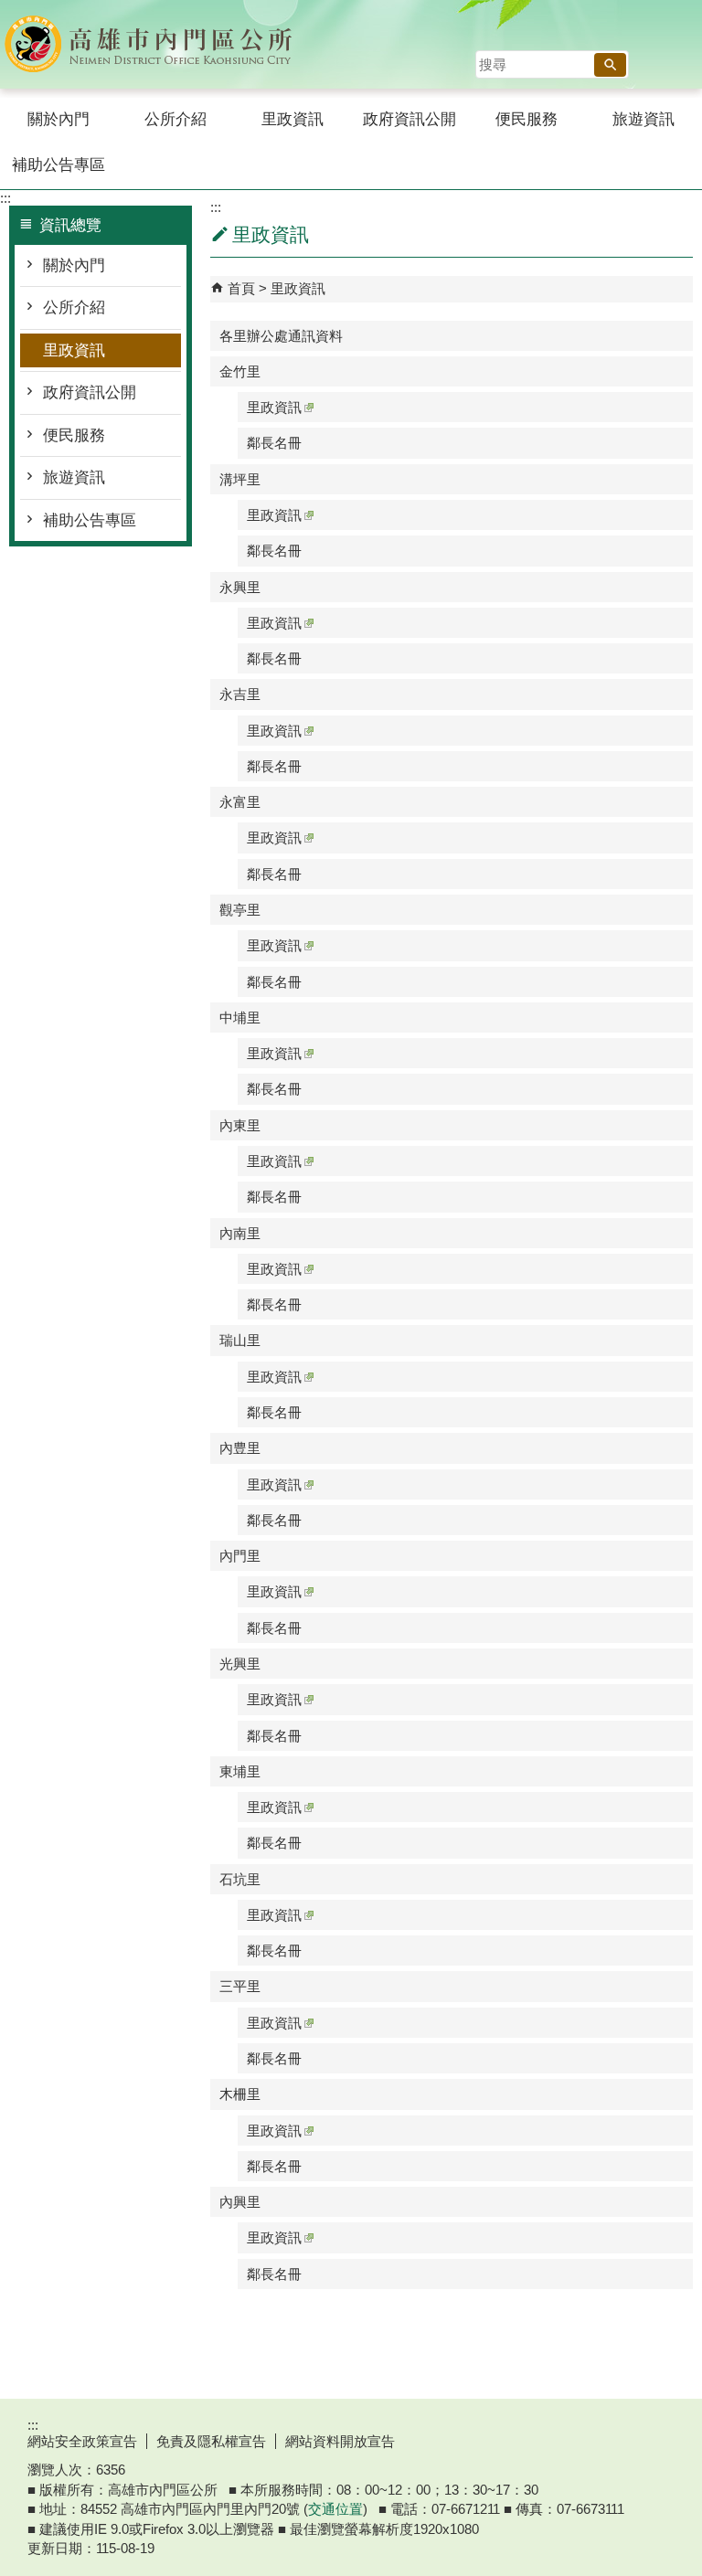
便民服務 (526, 119)
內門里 (240, 1556)
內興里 (240, 2202)
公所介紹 (175, 119)
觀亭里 (240, 910)
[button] (610, 65)
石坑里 (240, 1879)
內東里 (240, 1125)
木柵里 (240, 2094)
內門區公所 (154, 44)
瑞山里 (240, 1340)
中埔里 (240, 1018)
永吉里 (240, 694)
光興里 (240, 1664)
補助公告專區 (58, 165)
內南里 (240, 1233)
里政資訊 (292, 119)
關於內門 (58, 119)
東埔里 (240, 1771)
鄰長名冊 (274, 443)
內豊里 (240, 1448)
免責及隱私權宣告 (211, 2441)
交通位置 (335, 2509)
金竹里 (240, 371)
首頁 (241, 288)
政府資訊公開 (409, 119)
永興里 (240, 587)
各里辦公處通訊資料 (281, 336)
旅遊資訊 (643, 119)
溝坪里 (240, 479)
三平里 (240, 1986)
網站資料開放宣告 (340, 2441)
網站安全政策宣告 (82, 2441)
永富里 (240, 802)
